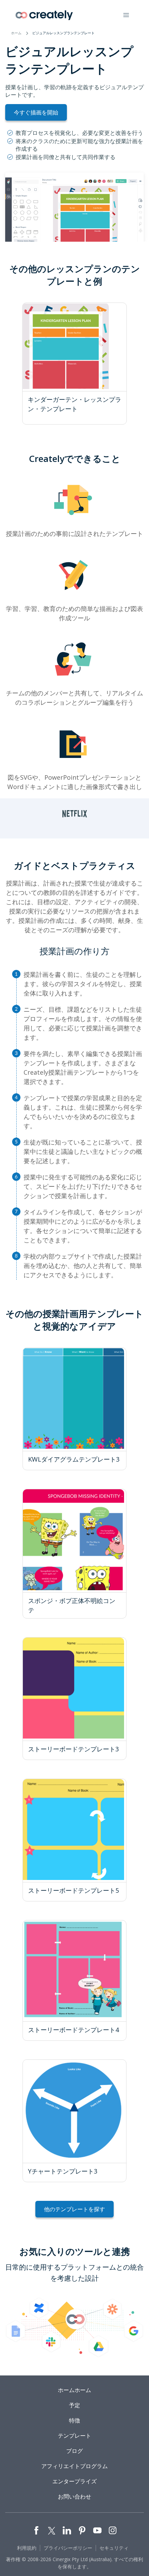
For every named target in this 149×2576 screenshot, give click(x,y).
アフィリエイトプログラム (74, 2466)
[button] (126, 15)
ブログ (74, 2451)
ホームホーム (74, 2390)
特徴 (74, 2420)
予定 (74, 2405)
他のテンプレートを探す (74, 2209)
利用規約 (27, 2548)
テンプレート (74, 2436)
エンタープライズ (74, 2481)
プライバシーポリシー (68, 2548)
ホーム (16, 33)
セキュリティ (114, 2548)
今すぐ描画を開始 (36, 112)
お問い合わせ (74, 2496)
